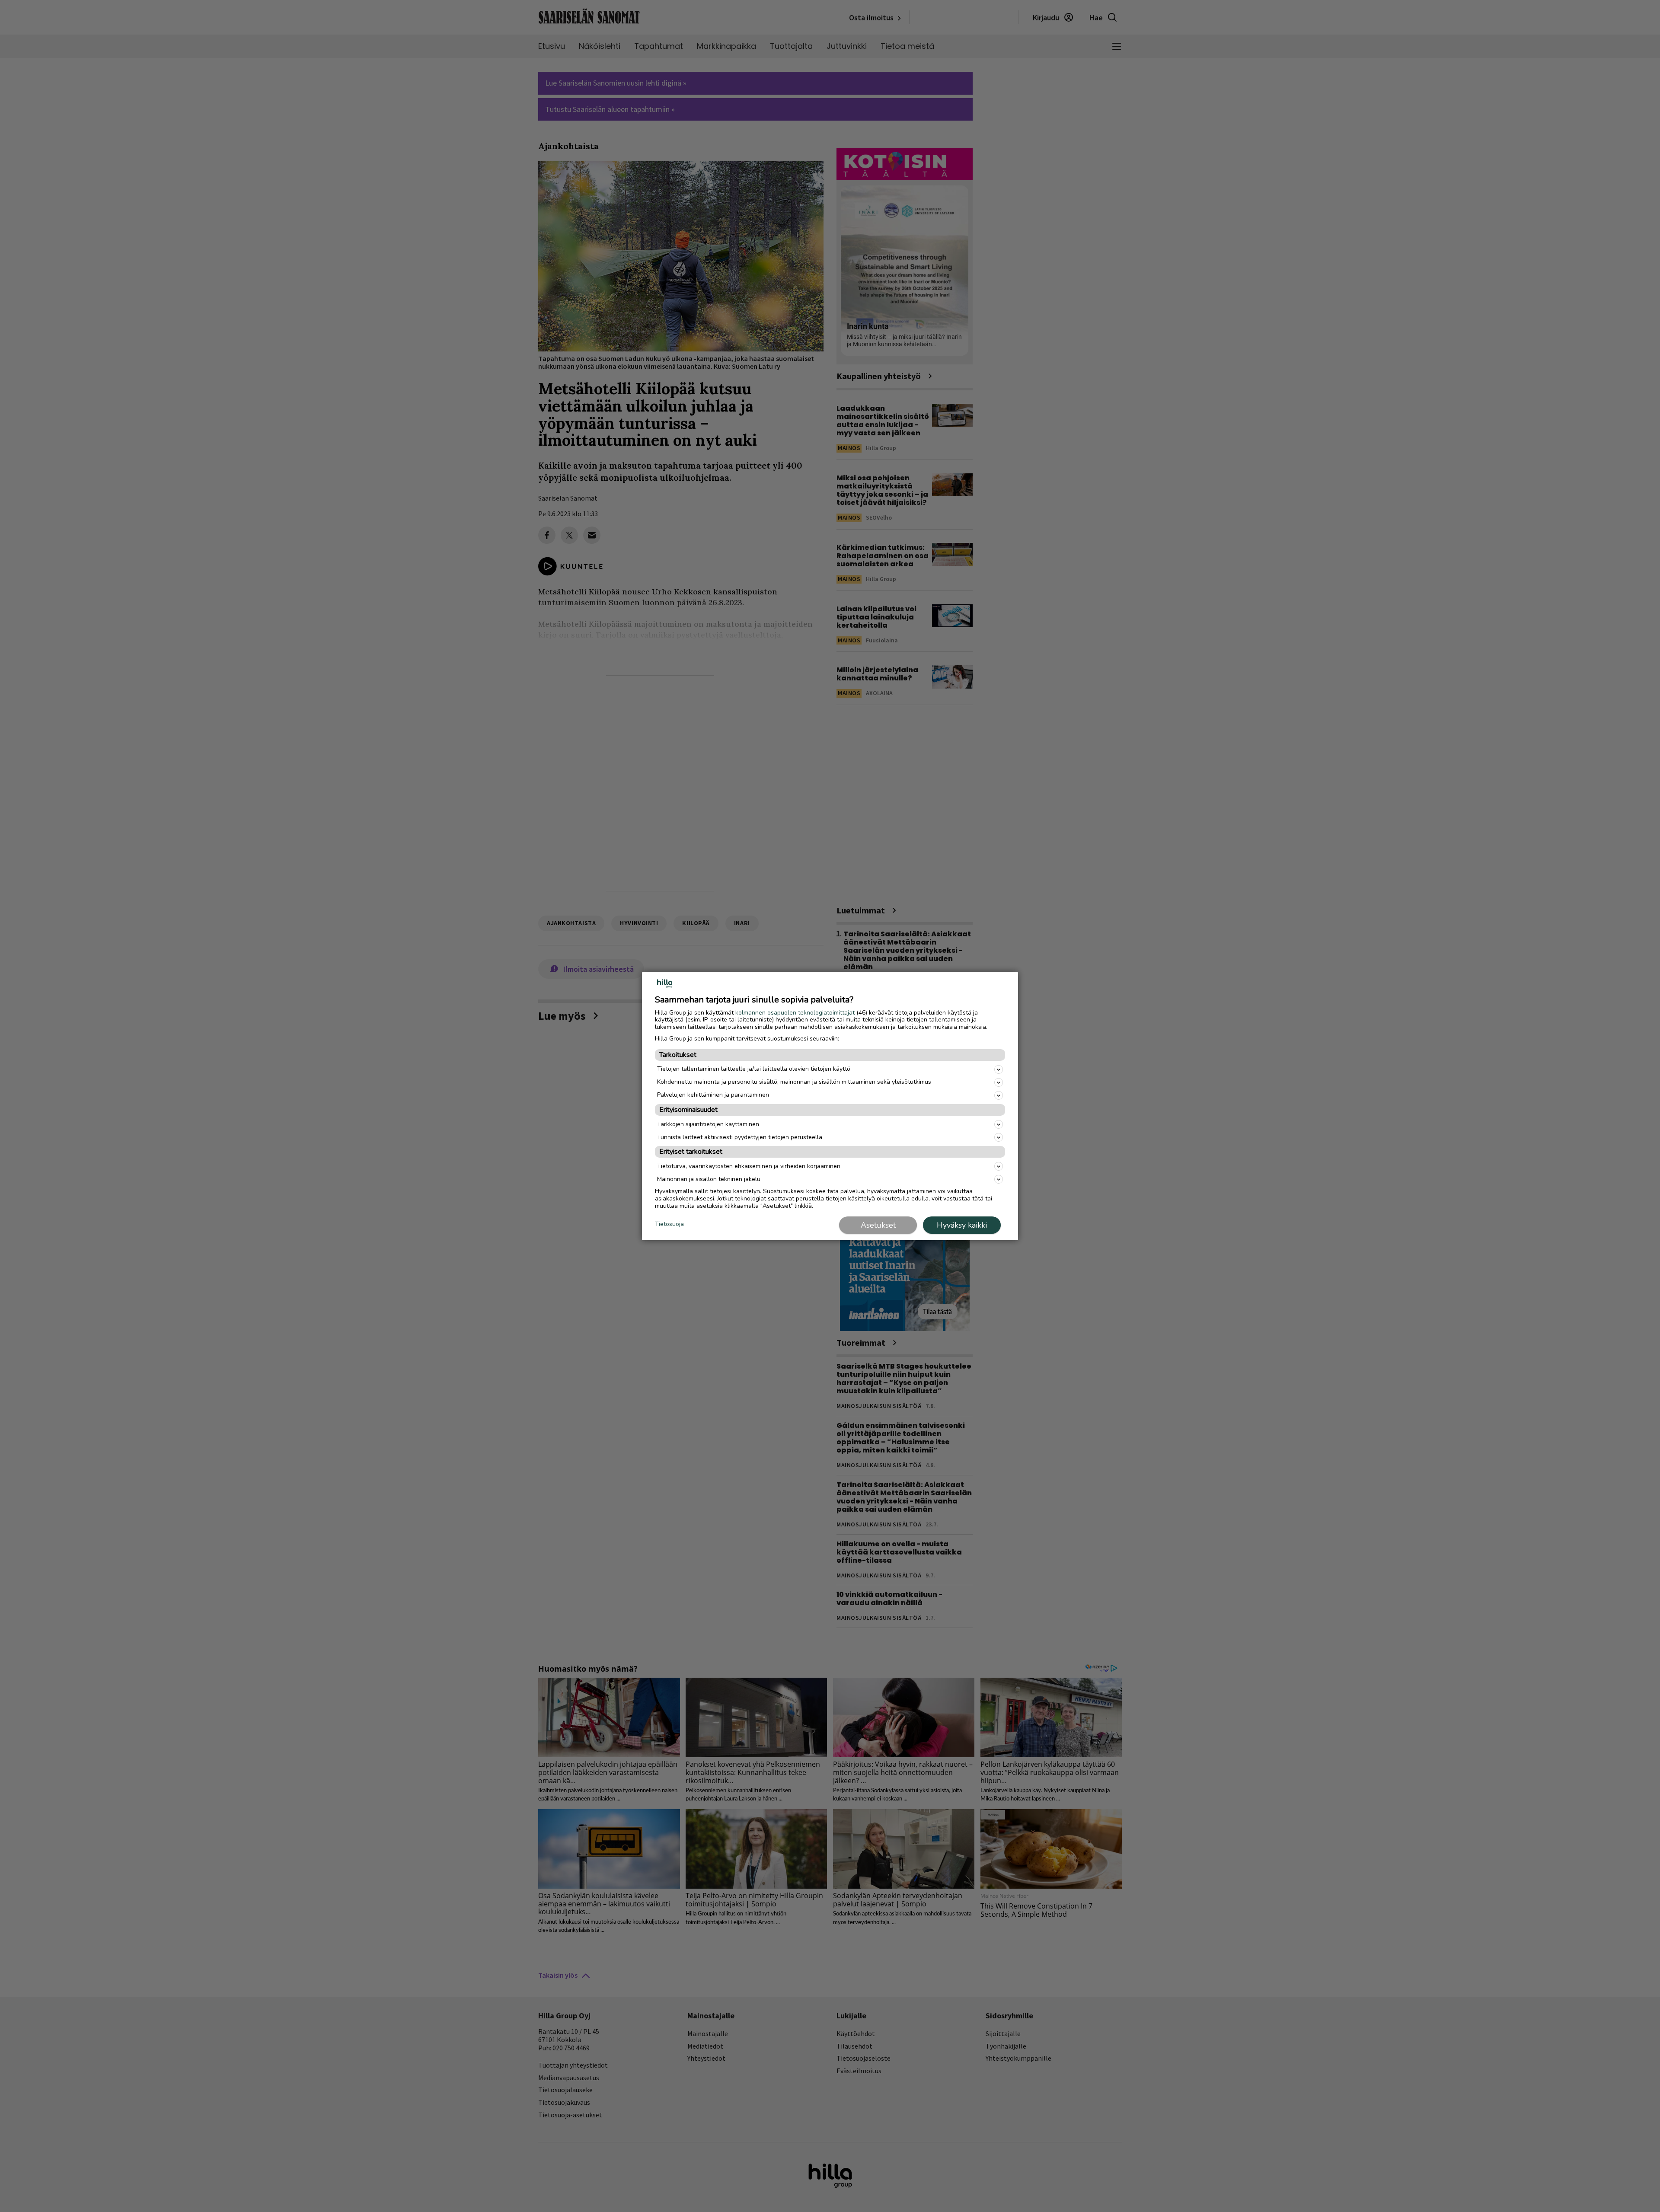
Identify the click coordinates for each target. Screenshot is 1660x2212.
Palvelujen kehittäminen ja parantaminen (713, 1095)
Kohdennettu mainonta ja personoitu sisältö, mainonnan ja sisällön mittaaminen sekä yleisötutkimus (794, 1082)
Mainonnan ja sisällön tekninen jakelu (709, 1179)
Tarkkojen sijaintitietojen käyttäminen (708, 1124)
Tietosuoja (669, 1224)
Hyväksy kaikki (962, 1225)
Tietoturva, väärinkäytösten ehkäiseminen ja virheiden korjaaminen (749, 1166)
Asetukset (878, 1225)
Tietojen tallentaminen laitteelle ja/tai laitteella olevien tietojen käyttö (754, 1069)
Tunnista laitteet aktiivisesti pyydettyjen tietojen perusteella (740, 1137)
